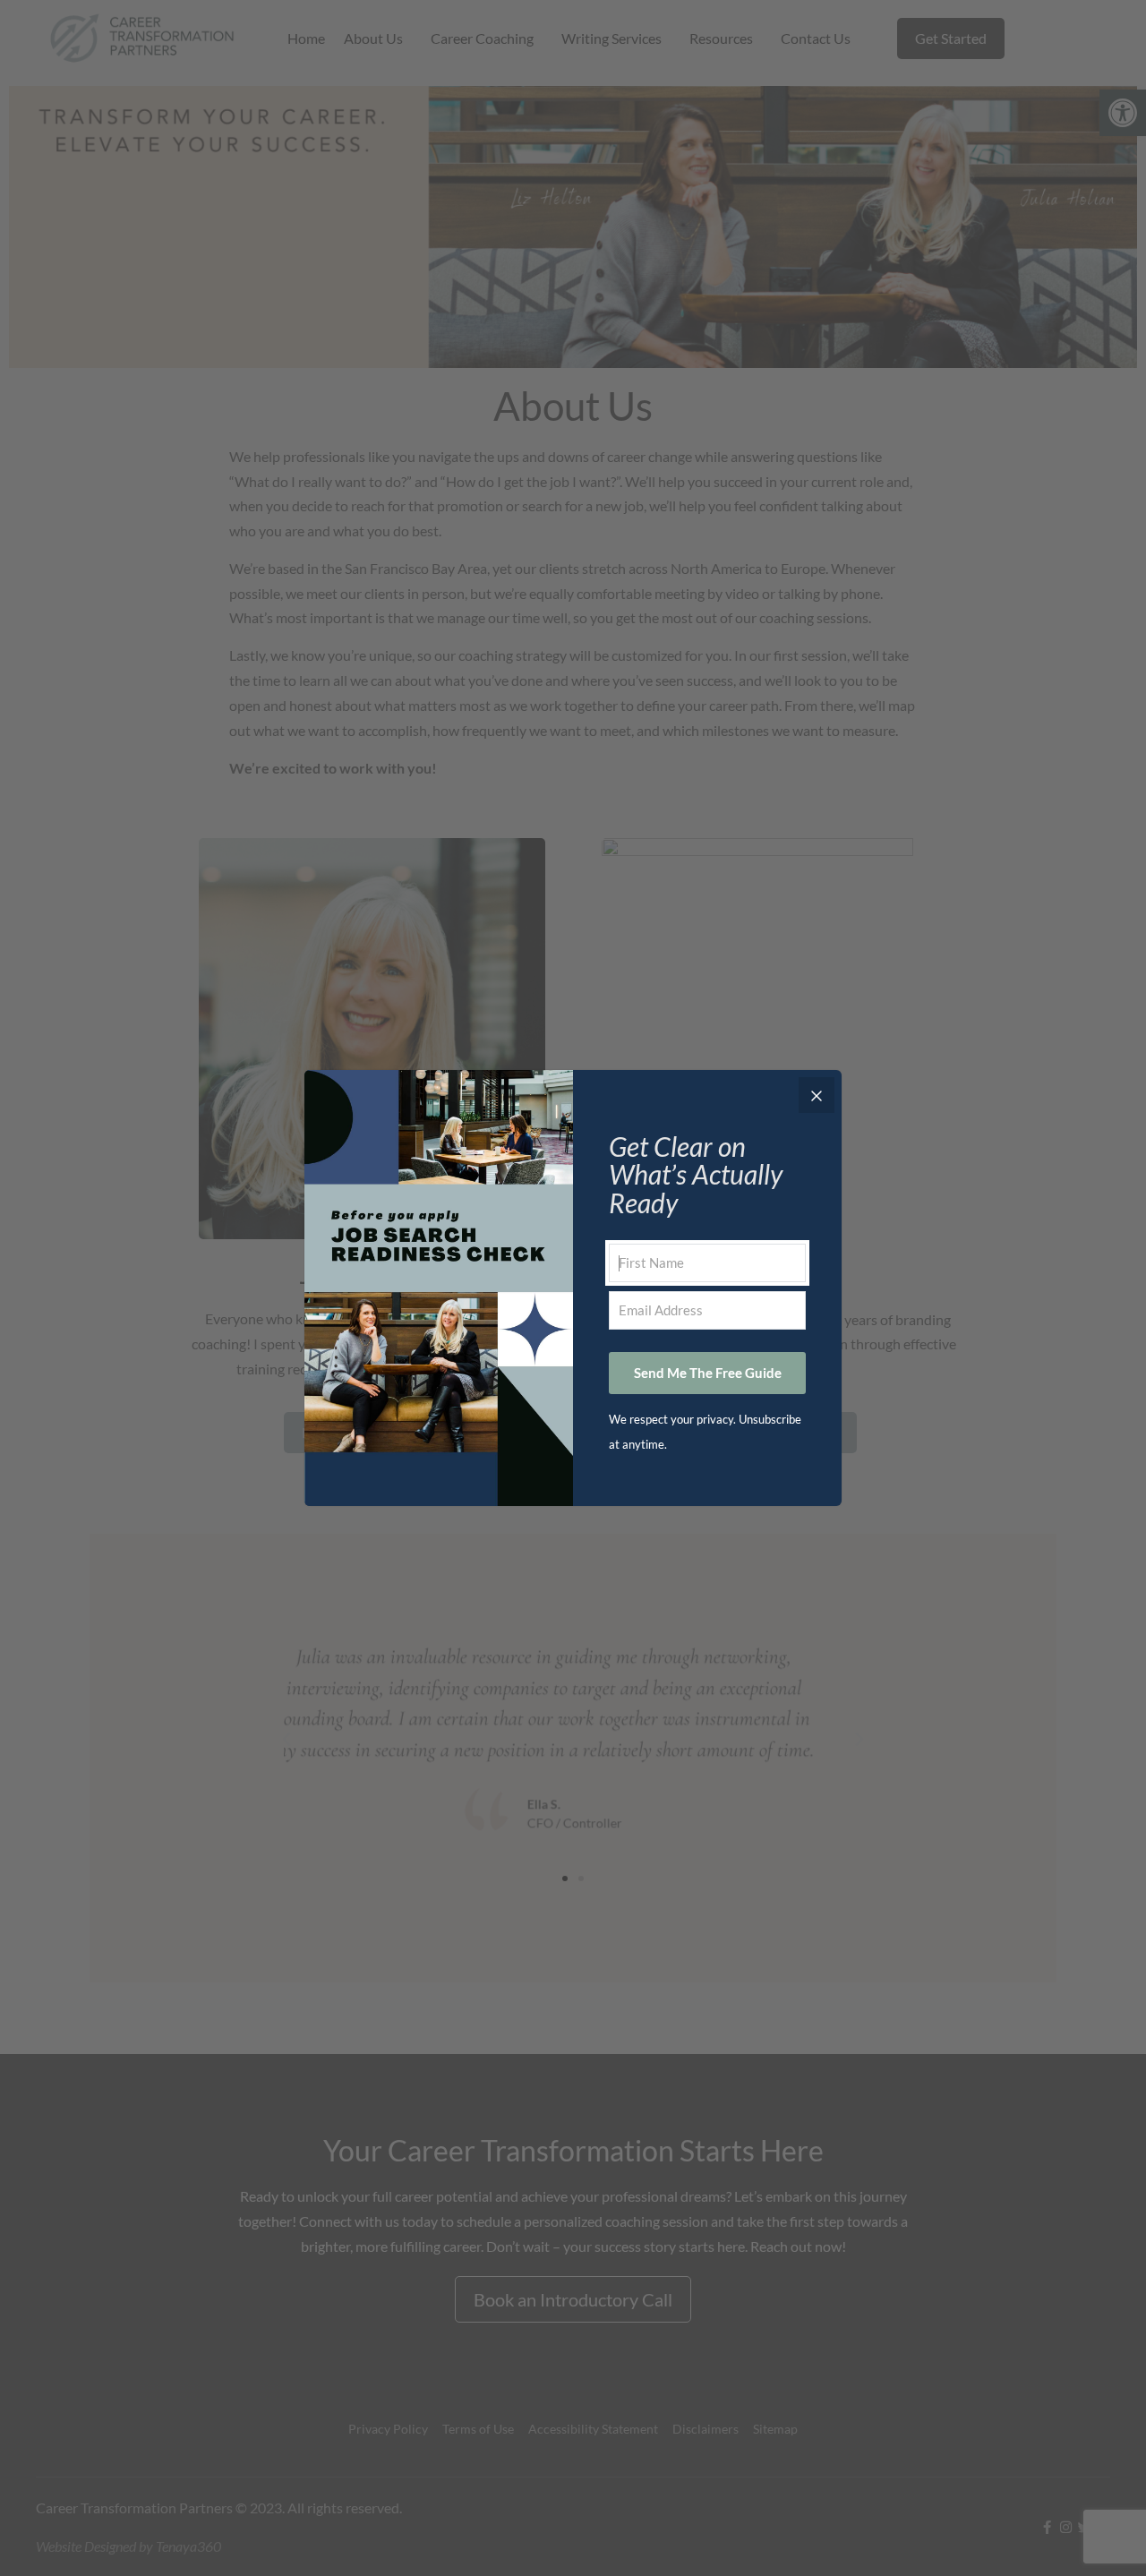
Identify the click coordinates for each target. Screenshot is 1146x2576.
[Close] (817, 1095)
